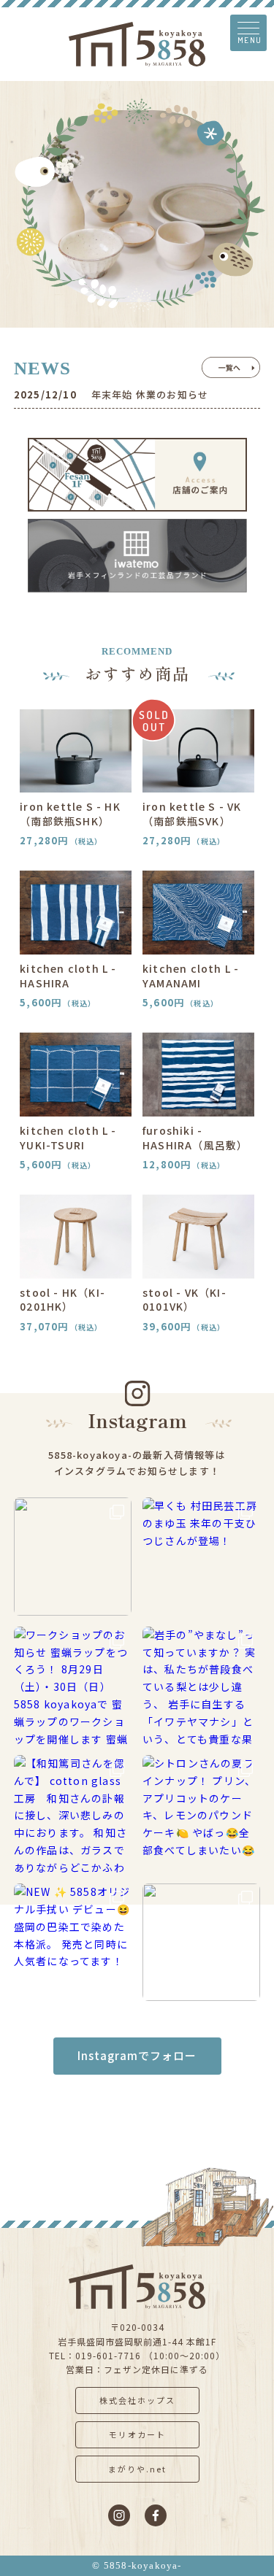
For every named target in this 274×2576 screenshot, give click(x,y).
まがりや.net (137, 2469)
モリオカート (137, 2434)
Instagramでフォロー (137, 2055)
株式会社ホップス (137, 2400)
